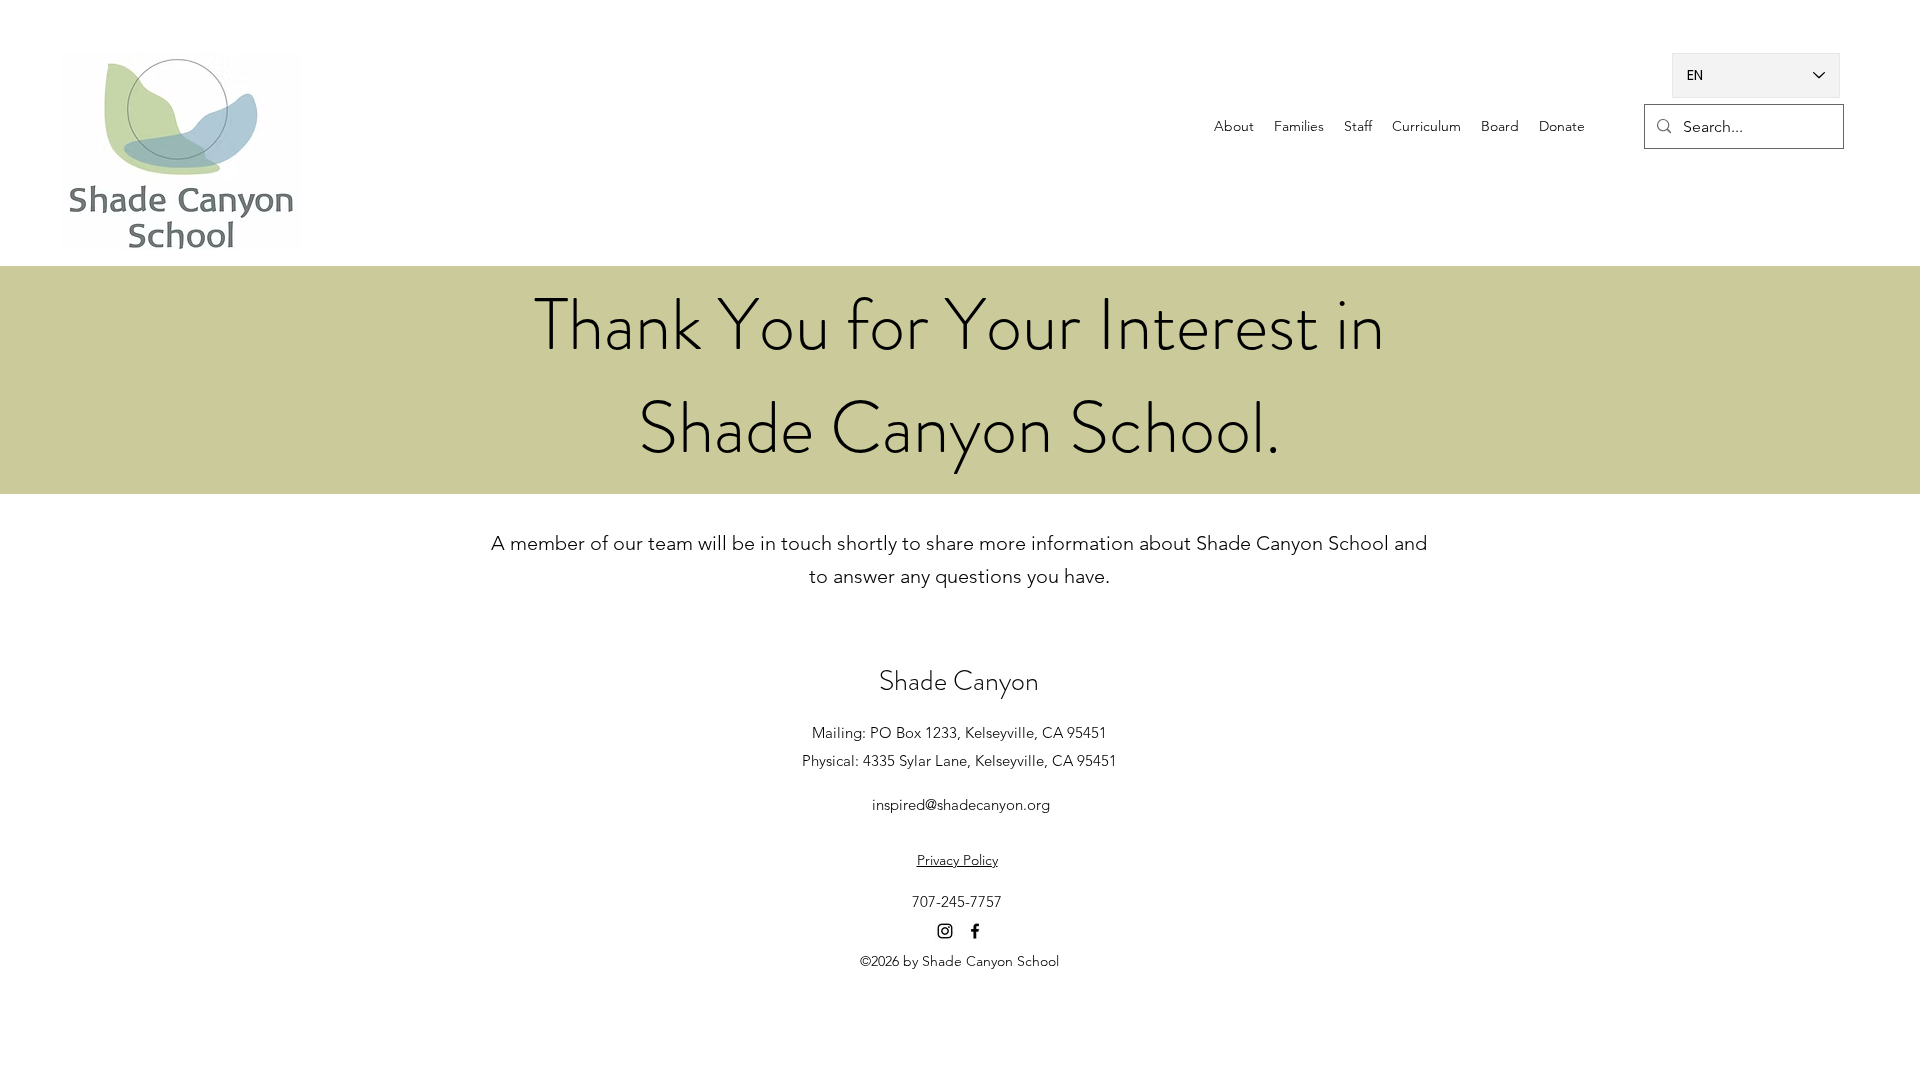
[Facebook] (975, 931)
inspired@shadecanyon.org (961, 804)
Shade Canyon (959, 681)
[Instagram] (945, 931)
